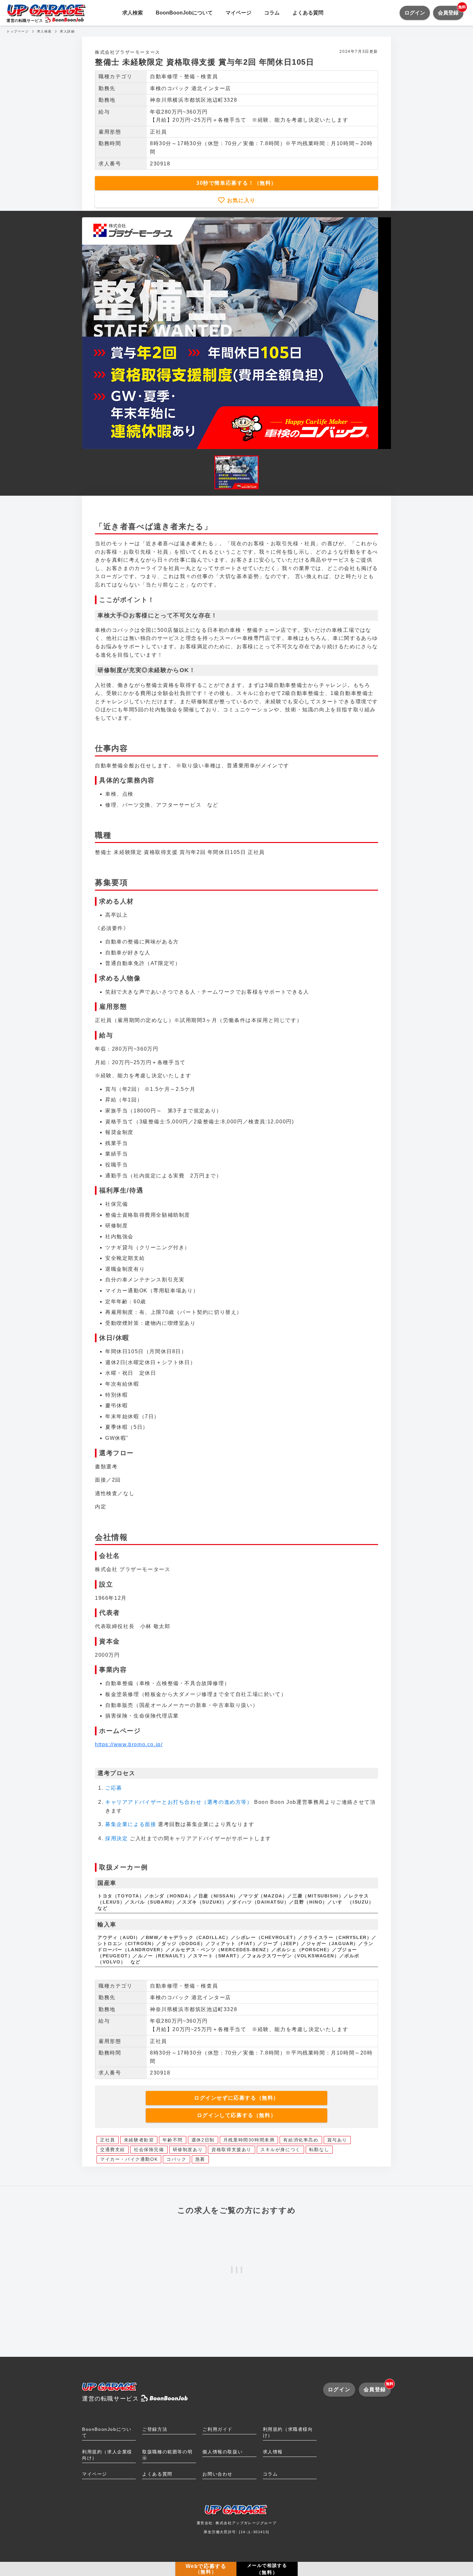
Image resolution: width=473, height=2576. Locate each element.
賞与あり (337, 2140)
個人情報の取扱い (223, 2452)
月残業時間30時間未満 (249, 2140)
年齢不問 (172, 2140)
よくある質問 (308, 13)
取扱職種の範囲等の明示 (167, 2455)
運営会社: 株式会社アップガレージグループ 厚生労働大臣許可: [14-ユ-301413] (237, 2527)
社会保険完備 (149, 2150)
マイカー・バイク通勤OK (129, 2159)
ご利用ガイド (218, 2429)
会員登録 (451, 11)
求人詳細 (67, 31)
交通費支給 (113, 2150)
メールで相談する (267, 2569)
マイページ (238, 13)
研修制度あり (188, 2150)
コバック (176, 2159)
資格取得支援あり (232, 2150)
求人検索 (133, 13)
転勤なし (319, 2150)
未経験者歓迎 (139, 2140)
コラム (272, 13)
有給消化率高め (301, 2140)
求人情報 (273, 2452)
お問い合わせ (218, 2474)
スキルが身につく (280, 2150)
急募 (200, 2159)
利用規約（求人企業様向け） (107, 2455)
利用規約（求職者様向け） (288, 2432)
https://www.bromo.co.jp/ (129, 1744)
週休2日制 (203, 2140)
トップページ (18, 31)
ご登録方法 (155, 2429)
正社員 (108, 2140)
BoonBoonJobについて (184, 13)
